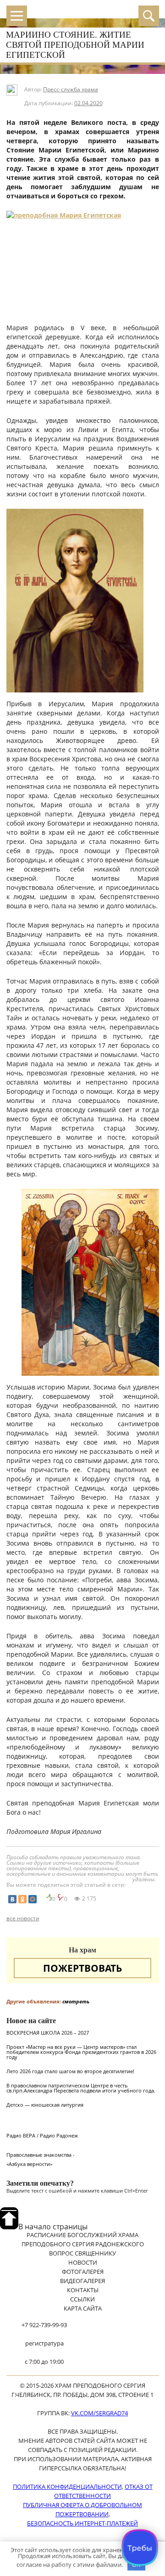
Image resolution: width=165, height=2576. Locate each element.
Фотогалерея (83, 2272)
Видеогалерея (82, 2281)
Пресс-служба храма (71, 89)
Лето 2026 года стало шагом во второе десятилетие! (70, 2071)
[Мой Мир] (33, 1899)
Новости (83, 2262)
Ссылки (82, 2299)
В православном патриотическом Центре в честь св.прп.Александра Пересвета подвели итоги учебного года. (81, 2088)
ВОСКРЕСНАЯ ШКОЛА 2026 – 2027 (48, 2033)
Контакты (83, 2290)
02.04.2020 (88, 103)
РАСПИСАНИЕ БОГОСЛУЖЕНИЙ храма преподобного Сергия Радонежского (83, 2239)
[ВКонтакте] (12, 1899)
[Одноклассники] (22, 1899)
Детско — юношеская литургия (45, 2105)
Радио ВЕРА (21, 2135)
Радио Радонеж (59, 2135)
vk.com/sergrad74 (99, 2413)
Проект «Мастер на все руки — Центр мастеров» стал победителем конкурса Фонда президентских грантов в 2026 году (81, 2052)
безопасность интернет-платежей (82, 2523)
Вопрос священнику (82, 2253)
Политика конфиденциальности (67, 2486)
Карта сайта (83, 2308)
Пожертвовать (82, 1968)
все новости (23, 1918)
